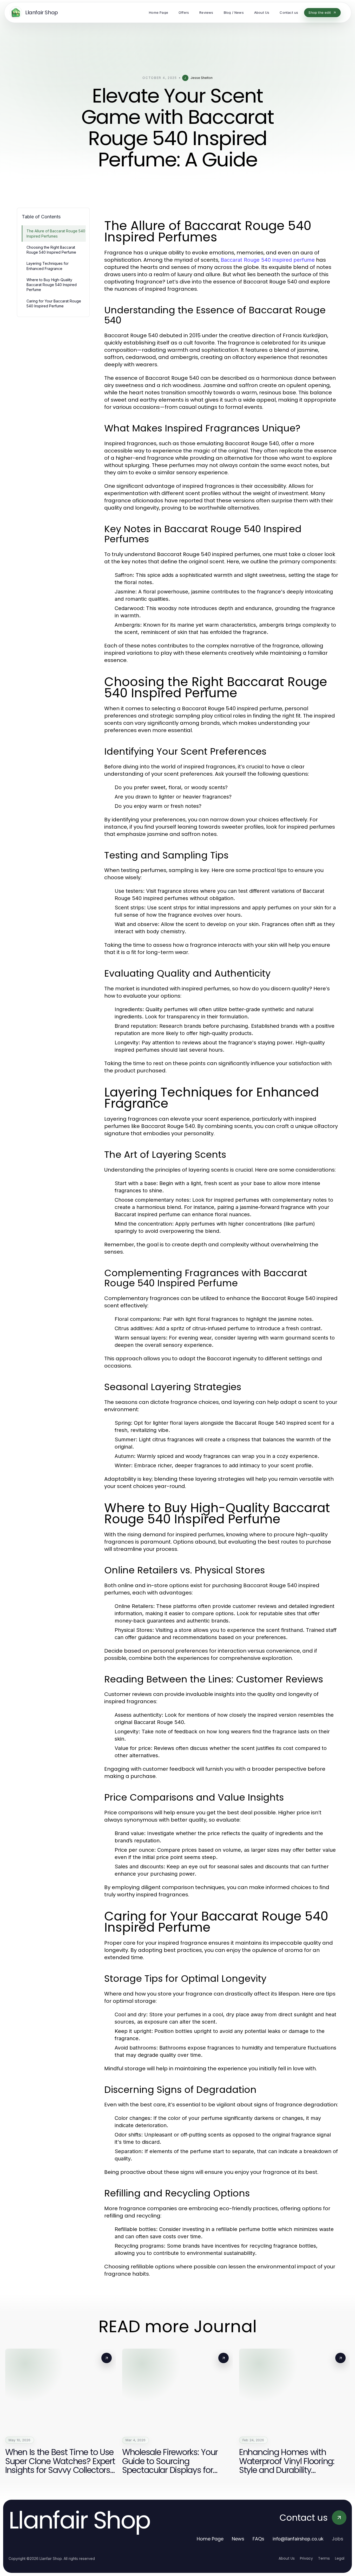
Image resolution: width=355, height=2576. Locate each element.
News (238, 2539)
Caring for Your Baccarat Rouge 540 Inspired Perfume (54, 303)
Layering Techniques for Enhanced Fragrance (48, 266)
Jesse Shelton (202, 78)
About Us (287, 2558)
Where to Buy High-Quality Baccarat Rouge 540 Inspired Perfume (52, 285)
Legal (340, 2558)
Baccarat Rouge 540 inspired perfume (268, 260)
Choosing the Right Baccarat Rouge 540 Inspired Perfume (51, 250)
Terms (324, 2558)
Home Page (210, 2539)
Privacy (306, 2558)
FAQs (258, 2539)
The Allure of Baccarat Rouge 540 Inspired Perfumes (56, 233)
